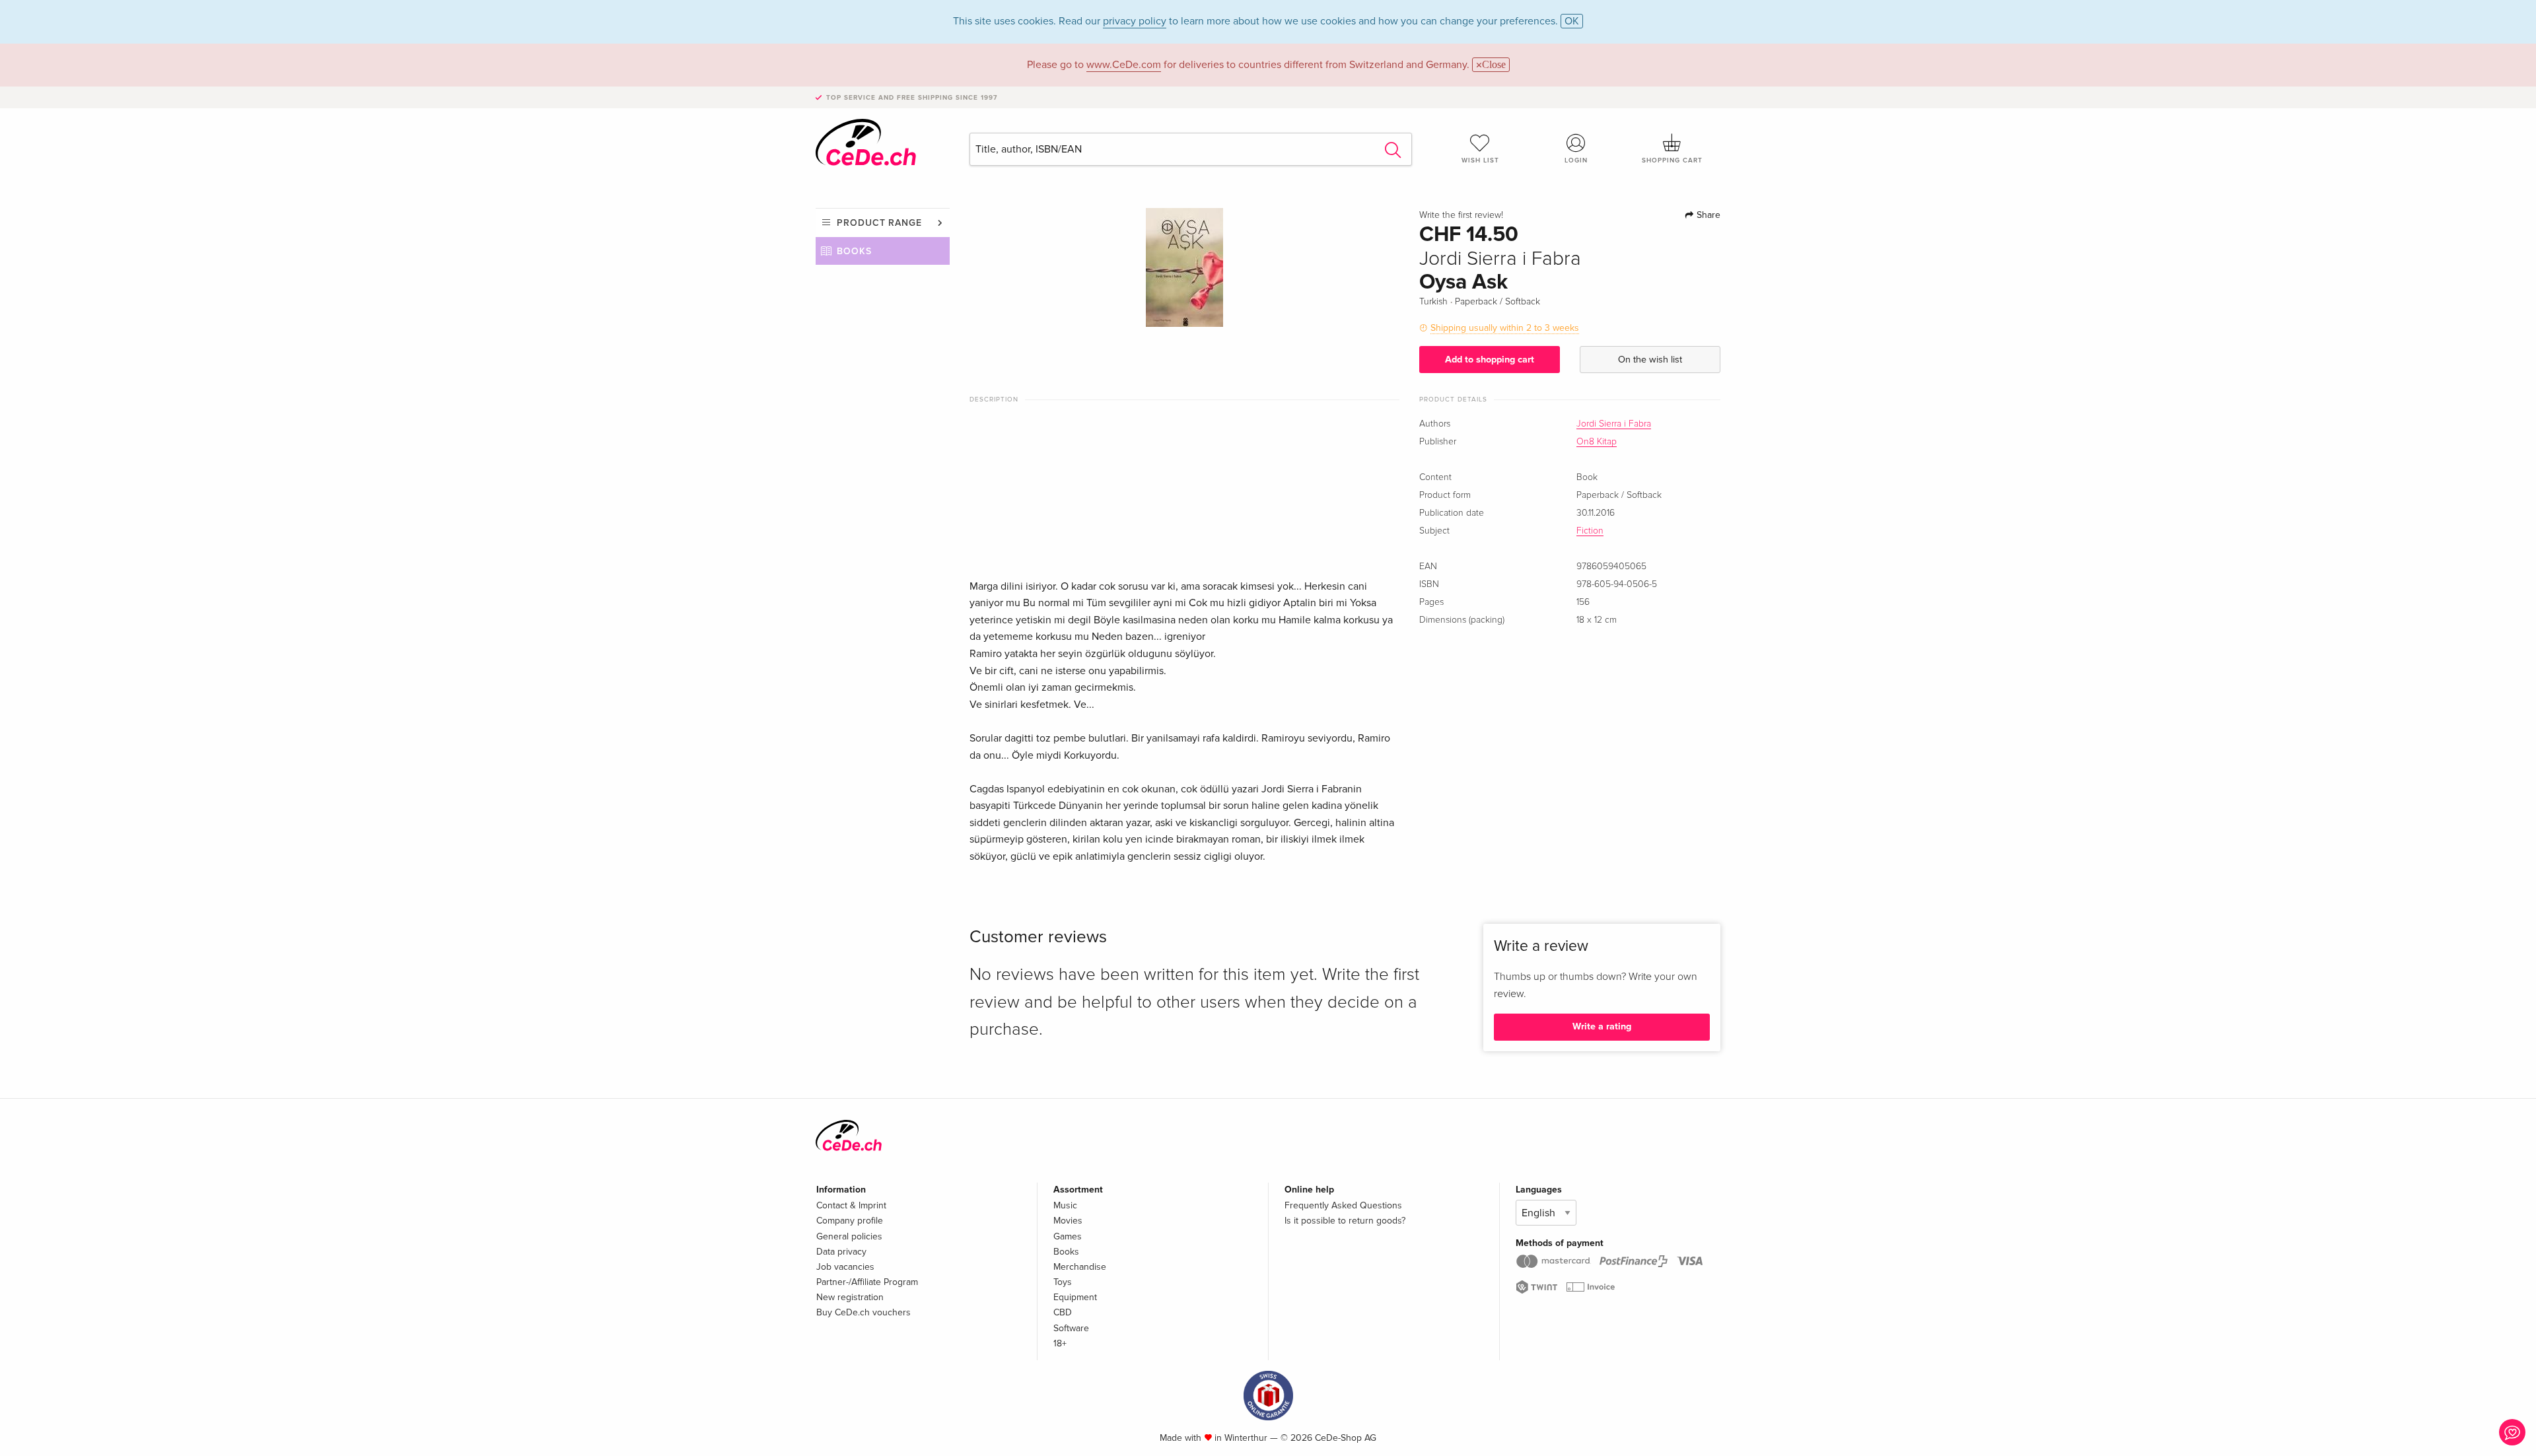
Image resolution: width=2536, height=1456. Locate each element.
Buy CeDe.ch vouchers (863, 1312)
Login (1576, 160)
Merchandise (1080, 1267)
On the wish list (1650, 360)
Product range (879, 223)
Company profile (850, 1221)
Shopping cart (1672, 160)
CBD (1063, 1312)
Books (854, 251)
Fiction (1590, 531)
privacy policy (1135, 21)
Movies (1068, 1221)
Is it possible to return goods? (1345, 1221)
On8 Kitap (1597, 442)
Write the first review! (1461, 215)
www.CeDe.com (1124, 65)
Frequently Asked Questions (1343, 1205)
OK (1572, 21)
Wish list (1480, 160)
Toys (1063, 1282)
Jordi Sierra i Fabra (1614, 424)
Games (1068, 1236)
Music (1065, 1205)
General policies (849, 1236)
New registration (850, 1297)
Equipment (1075, 1297)
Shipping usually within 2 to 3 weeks (1505, 328)
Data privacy (841, 1252)
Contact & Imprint (851, 1205)
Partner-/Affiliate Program (867, 1282)
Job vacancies (845, 1267)
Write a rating (1602, 1026)
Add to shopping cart (1490, 360)
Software (1071, 1328)
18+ (1060, 1343)
